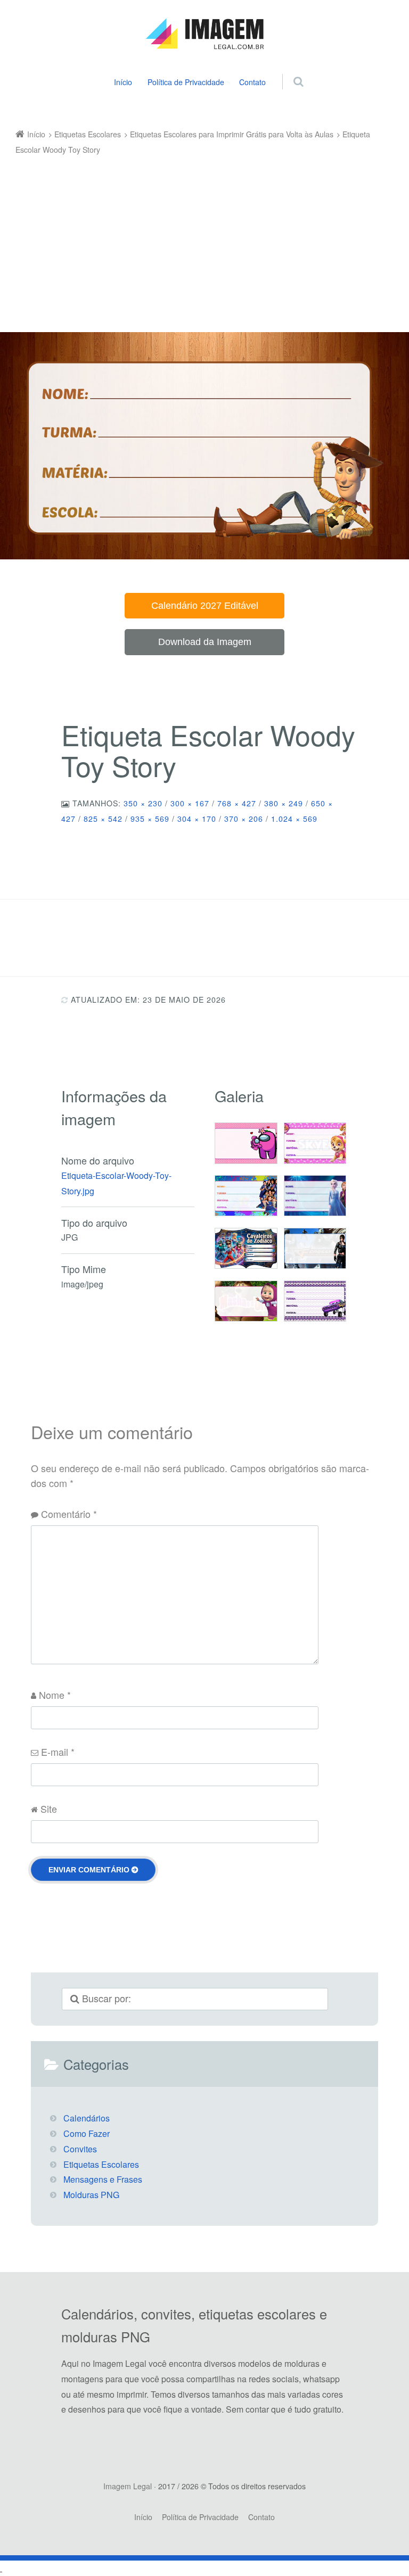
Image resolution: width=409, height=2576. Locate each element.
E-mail (58, 1752)
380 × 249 (284, 803)
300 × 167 (190, 803)
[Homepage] (204, 34)
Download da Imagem (205, 642)
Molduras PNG (91, 2195)
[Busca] (288, 70)
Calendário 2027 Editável (205, 606)
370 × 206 (244, 819)
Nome (55, 1695)
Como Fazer (87, 2133)
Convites (80, 2149)
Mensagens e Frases (103, 2179)
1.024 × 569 (294, 819)
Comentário (69, 1514)
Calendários (87, 2118)
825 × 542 (103, 819)
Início (123, 82)
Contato (252, 82)
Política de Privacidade (186, 82)
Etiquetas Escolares (101, 2164)
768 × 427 (237, 803)
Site (49, 1809)
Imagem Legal (128, 2486)
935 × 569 (150, 819)
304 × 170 (197, 819)
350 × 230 (143, 803)
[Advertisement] (197, 237)
